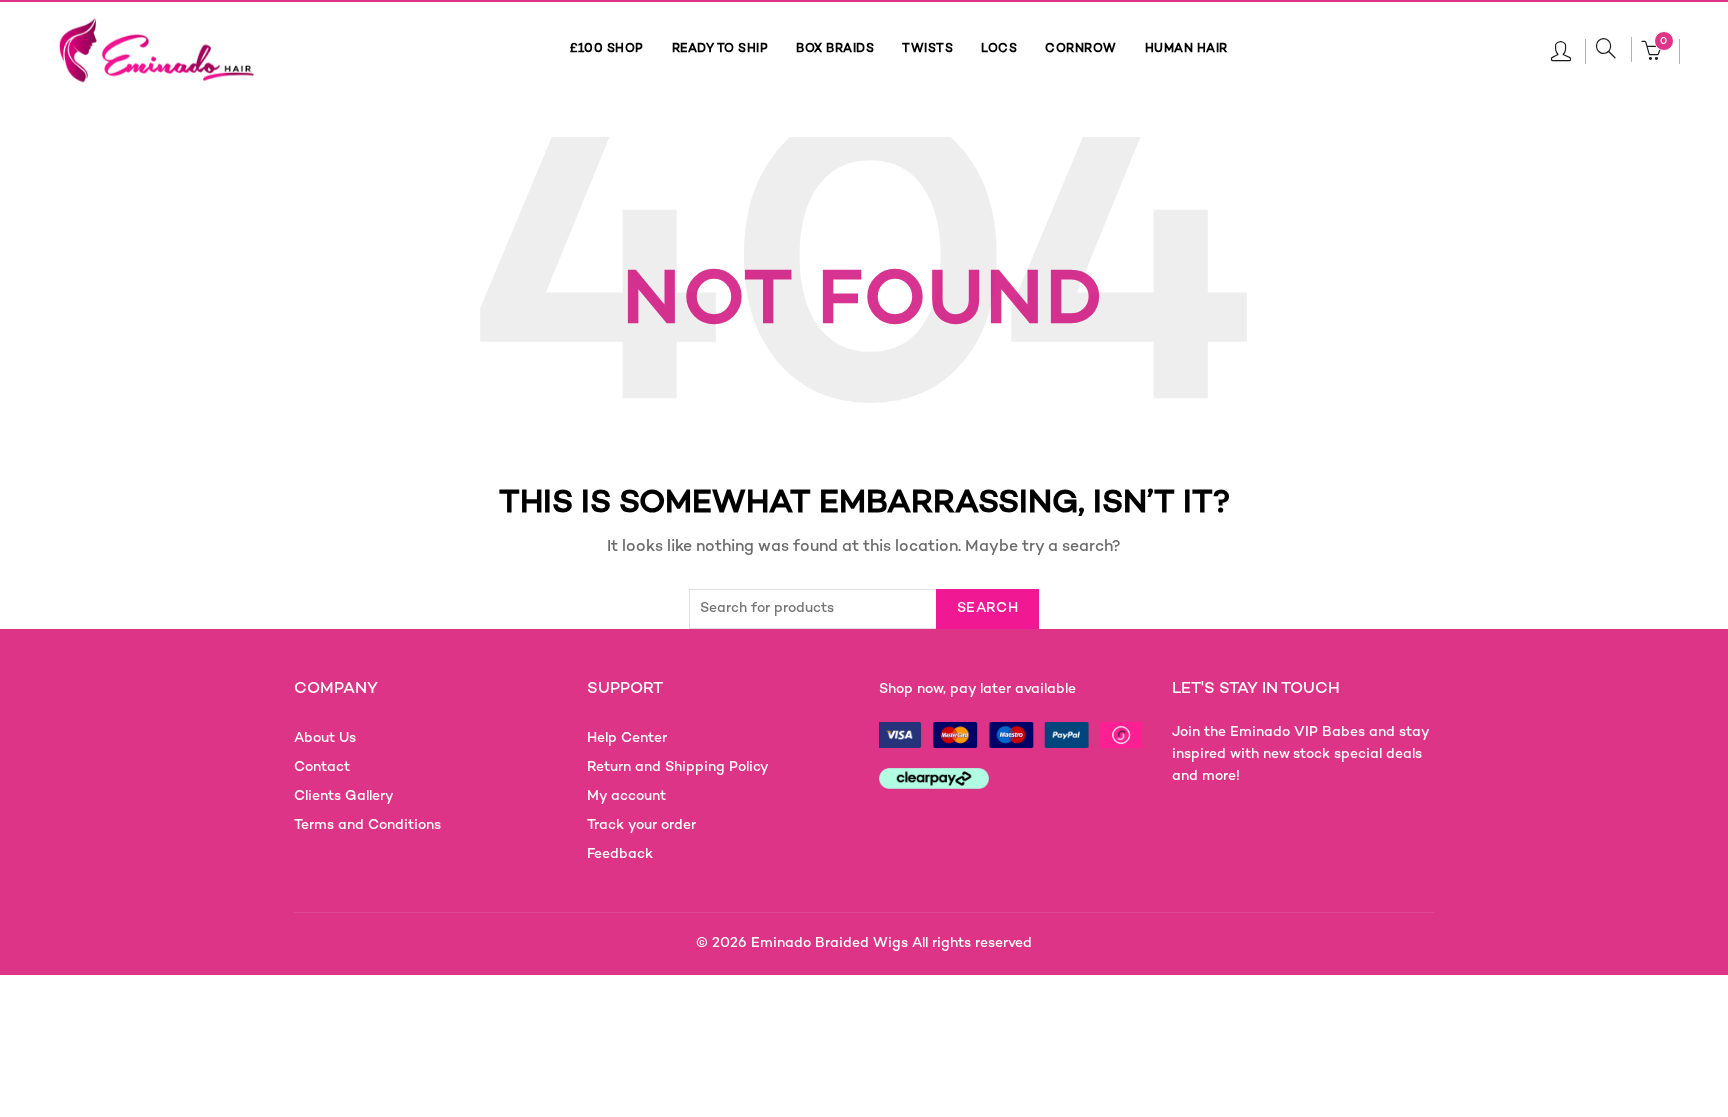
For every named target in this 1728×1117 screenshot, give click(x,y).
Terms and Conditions (367, 825)
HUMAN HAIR (1186, 49)
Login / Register (1561, 50)
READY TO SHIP (720, 49)
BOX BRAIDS (835, 49)
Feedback (620, 854)
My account (626, 796)
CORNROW (1081, 49)
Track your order (641, 825)
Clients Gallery (344, 796)
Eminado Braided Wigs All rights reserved (891, 943)
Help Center (627, 738)
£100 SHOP (607, 49)
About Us (325, 738)
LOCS (999, 49)
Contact (322, 767)
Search (987, 608)
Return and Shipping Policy (678, 767)
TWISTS (927, 49)
